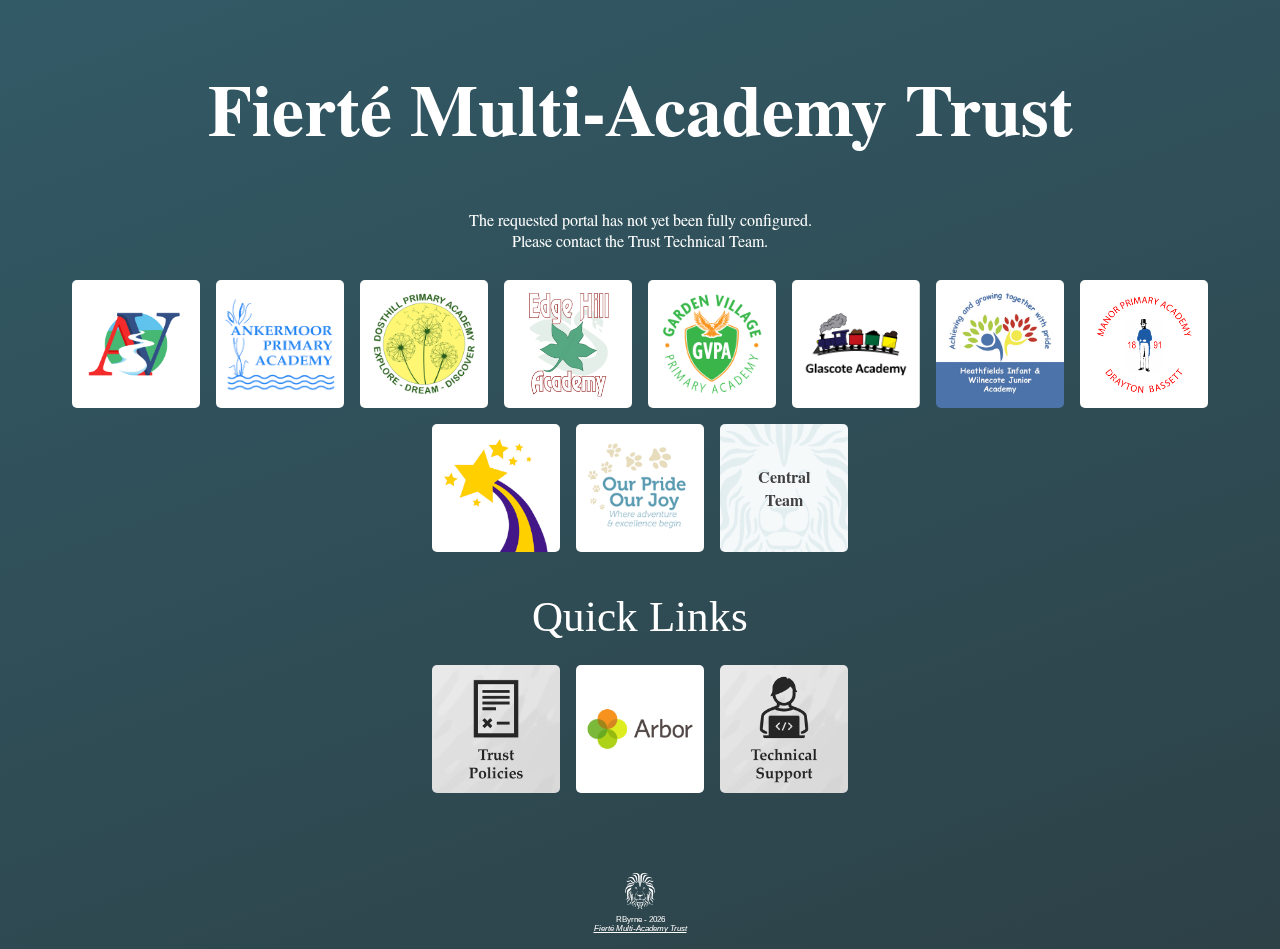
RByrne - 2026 (640, 924)
